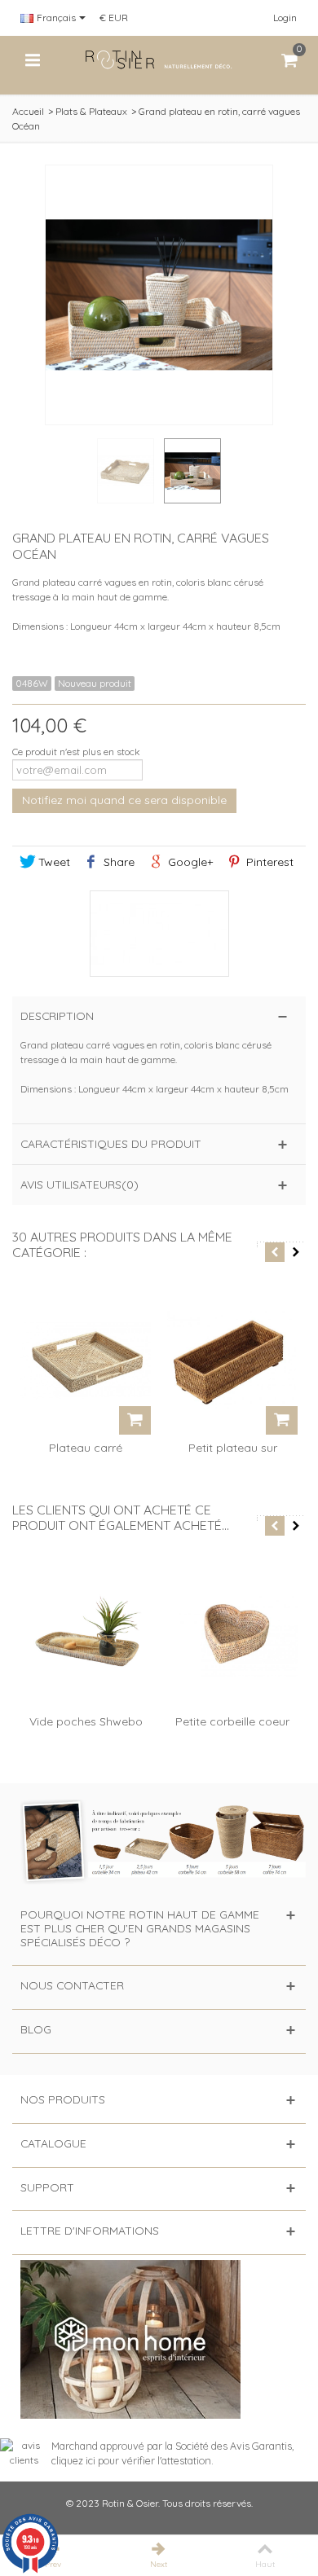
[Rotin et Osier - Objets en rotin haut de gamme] (159, 59)
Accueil (28, 111)
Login (285, 18)
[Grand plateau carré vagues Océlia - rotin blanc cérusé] (126, 471)
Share (117, 862)
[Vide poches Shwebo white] (86, 1634)
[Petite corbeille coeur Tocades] (232, 1634)
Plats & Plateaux (91, 111)
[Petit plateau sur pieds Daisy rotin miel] (232, 1361)
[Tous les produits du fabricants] (159, 934)
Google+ (189, 862)
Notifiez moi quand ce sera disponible (124, 800)
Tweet (53, 862)
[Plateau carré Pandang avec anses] (86, 1361)
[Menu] (33, 60)
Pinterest (268, 862)
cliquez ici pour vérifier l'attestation (131, 2460)
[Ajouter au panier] (135, 1420)
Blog (36, 2029)
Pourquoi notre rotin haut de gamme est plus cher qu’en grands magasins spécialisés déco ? (140, 1928)
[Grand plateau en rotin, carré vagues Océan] (192, 471)
